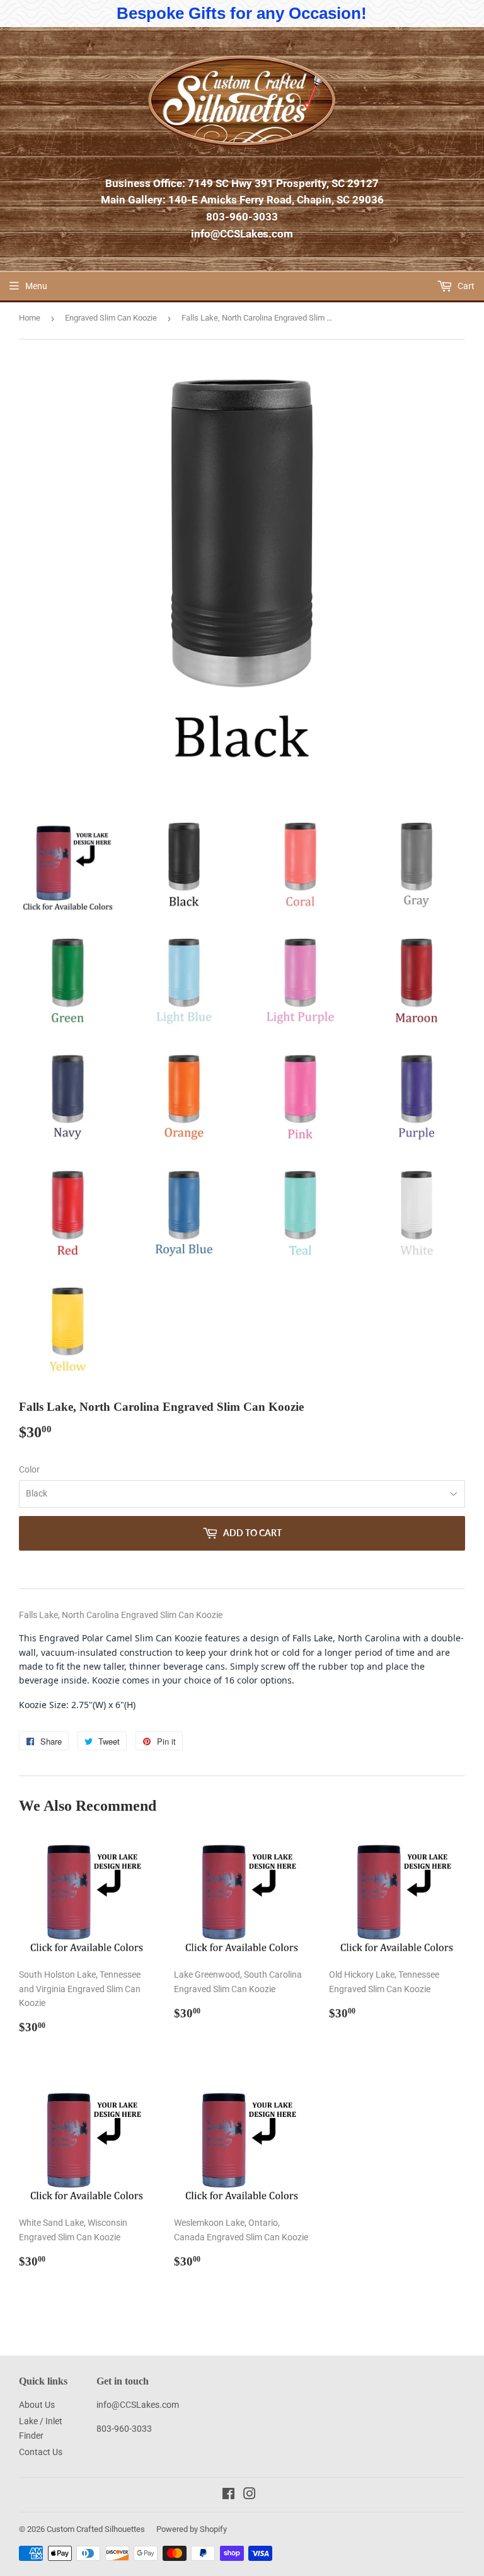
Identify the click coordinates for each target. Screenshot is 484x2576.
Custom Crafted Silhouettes (96, 2529)
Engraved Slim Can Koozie (111, 318)
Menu (36, 286)
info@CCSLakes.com (242, 234)
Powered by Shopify (192, 2529)
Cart (465, 286)
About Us (37, 2405)
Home (30, 318)
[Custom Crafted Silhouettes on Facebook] (228, 2495)
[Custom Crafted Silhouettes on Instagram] (250, 2495)
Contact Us (41, 2452)
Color (29, 1469)
